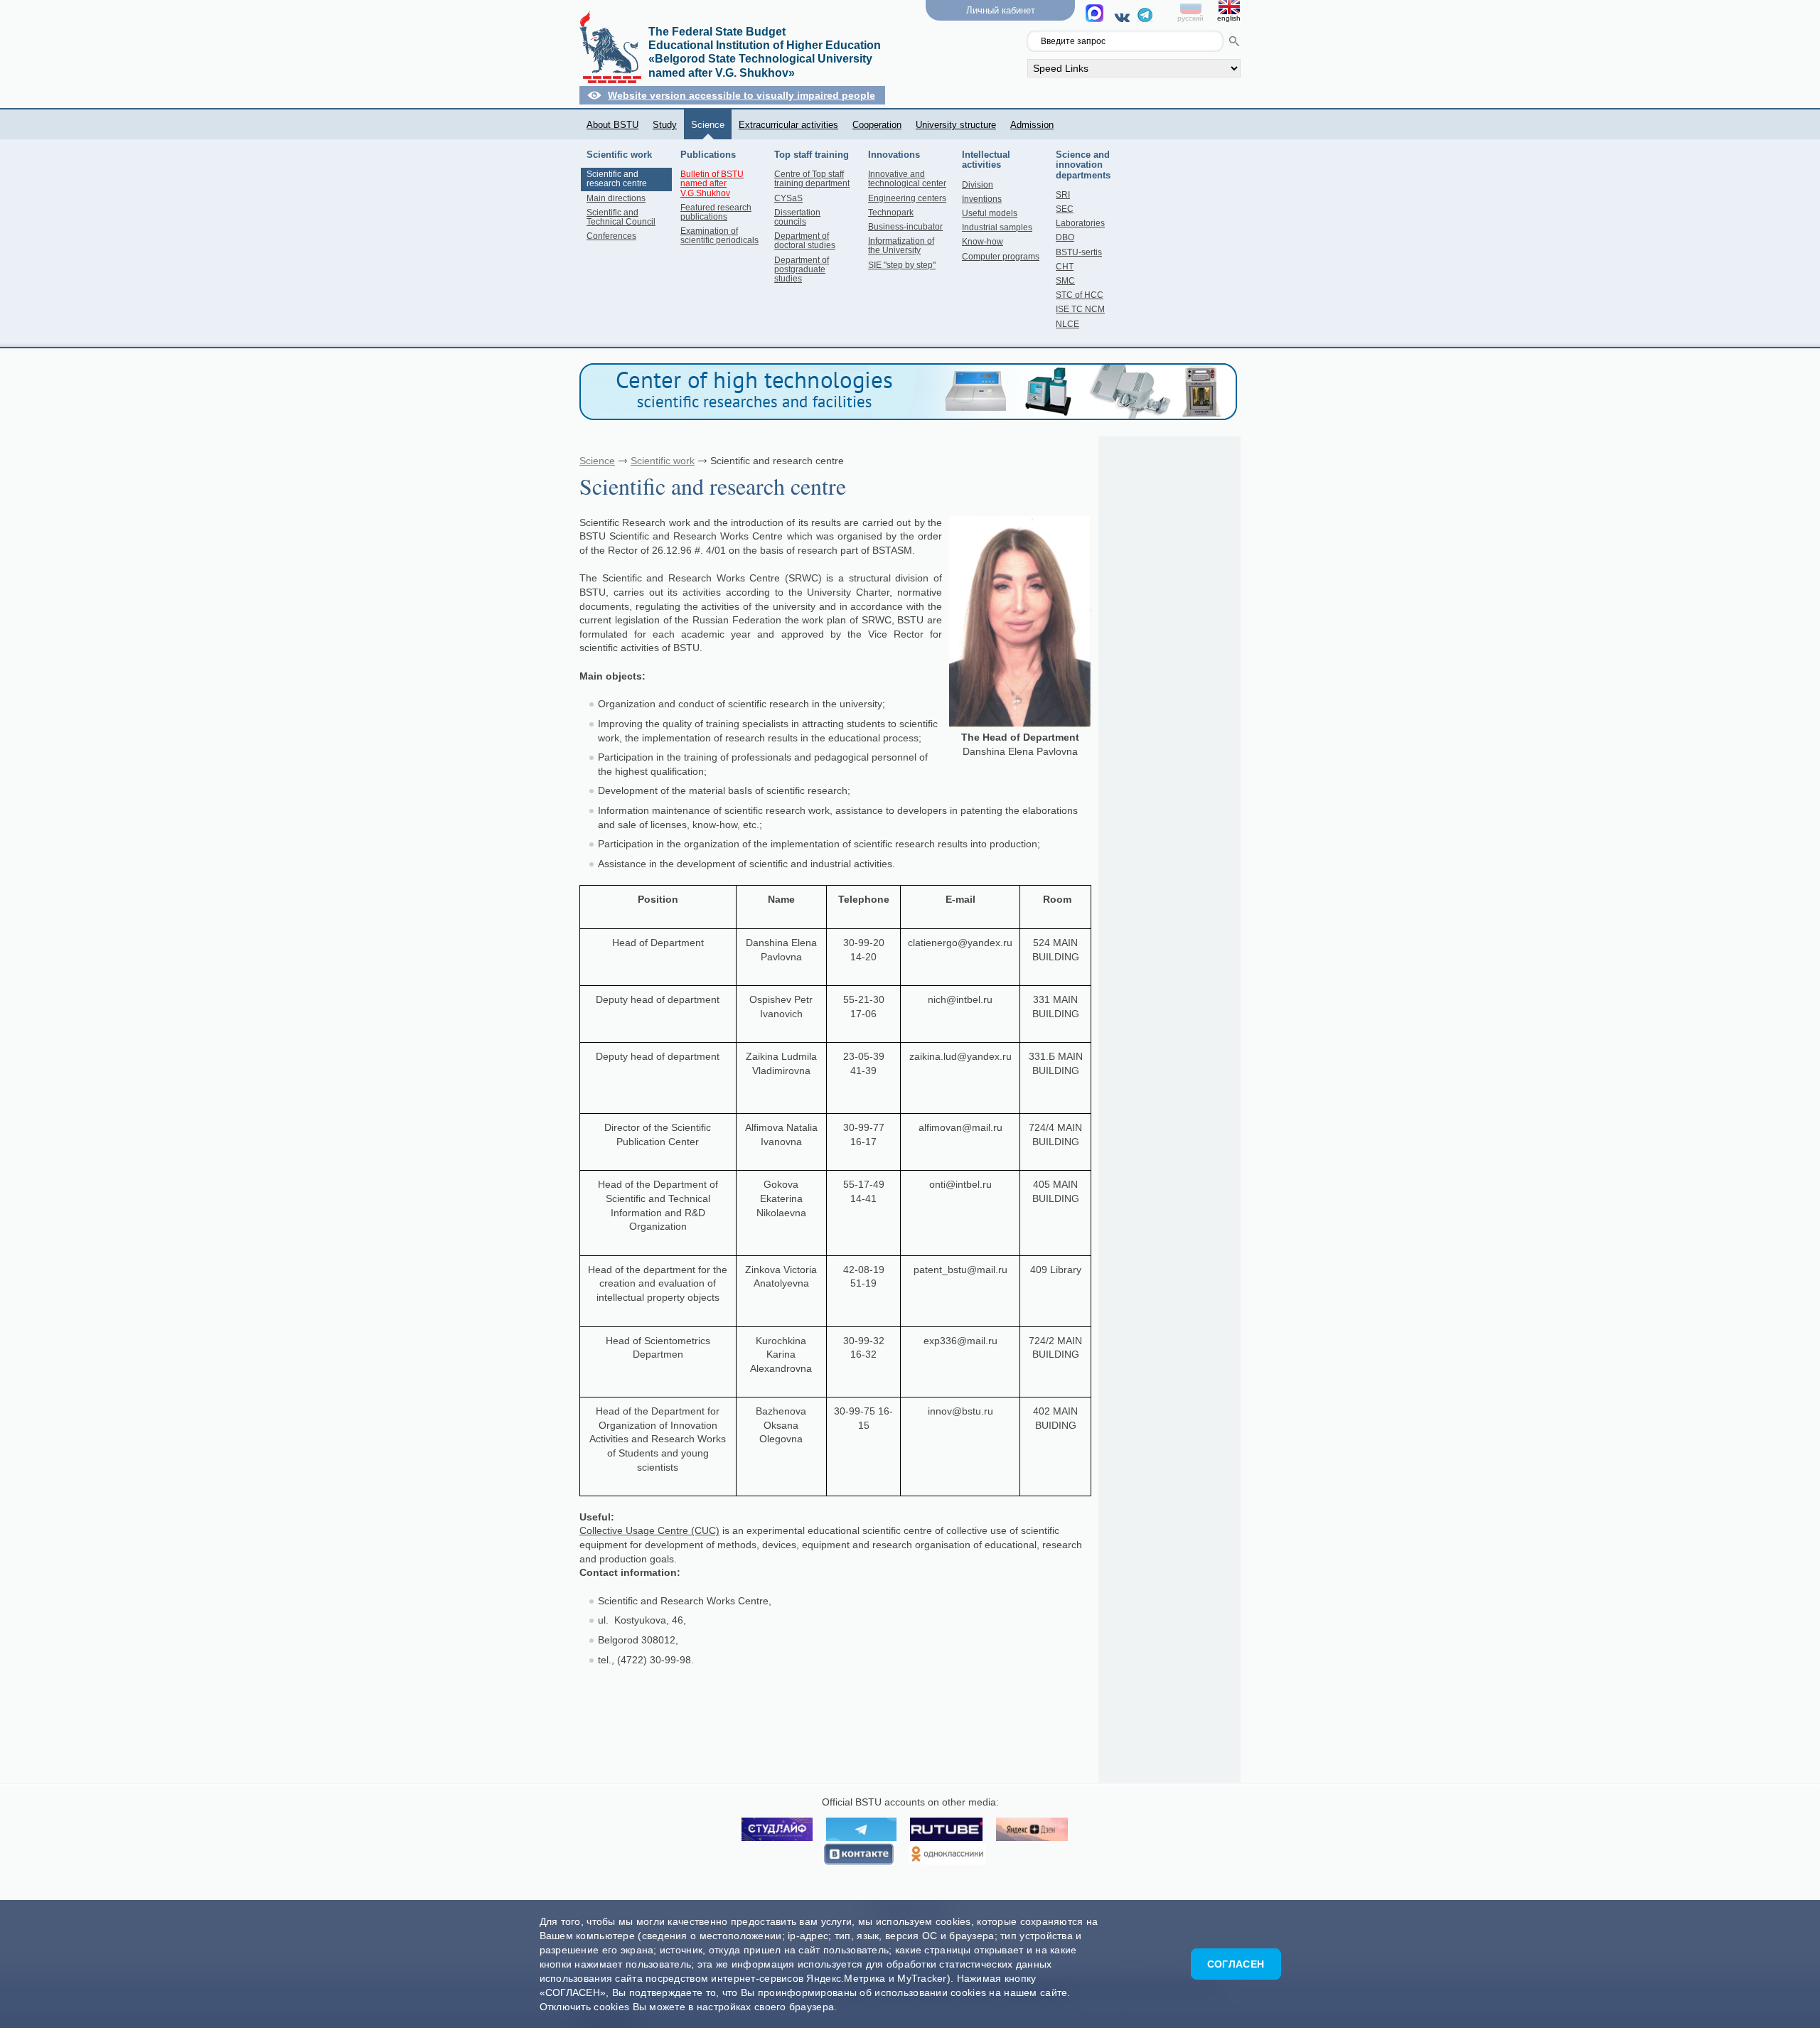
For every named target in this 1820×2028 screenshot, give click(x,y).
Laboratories (1080, 223)
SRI (1063, 195)
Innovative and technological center (907, 179)
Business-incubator (905, 227)
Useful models (990, 213)
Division (978, 185)
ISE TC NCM (1080, 309)
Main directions (616, 198)
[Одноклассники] (947, 1855)
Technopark (891, 213)
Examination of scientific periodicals (719, 236)
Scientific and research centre (617, 179)
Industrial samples (997, 227)
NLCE (1067, 324)
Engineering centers (907, 198)
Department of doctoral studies (805, 241)
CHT (1065, 267)
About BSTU (612, 125)
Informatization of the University (901, 246)
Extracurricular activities (788, 125)
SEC (1065, 209)
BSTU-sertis (1079, 252)
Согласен (1236, 1964)
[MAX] (1097, 17)
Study (665, 125)
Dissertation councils (797, 217)
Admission (1032, 125)
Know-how (983, 242)
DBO (1065, 237)
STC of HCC (1080, 295)
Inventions (982, 199)
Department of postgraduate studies (802, 269)
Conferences (611, 236)
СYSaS (788, 198)
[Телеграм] (1145, 18)
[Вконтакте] (1124, 17)
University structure (956, 125)
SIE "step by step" (902, 265)
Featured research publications (716, 212)
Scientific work (663, 461)
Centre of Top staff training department (812, 179)
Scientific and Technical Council (621, 217)
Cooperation (877, 125)
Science (708, 125)
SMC (1065, 281)
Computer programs (1001, 257)
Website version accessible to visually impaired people (742, 95)
